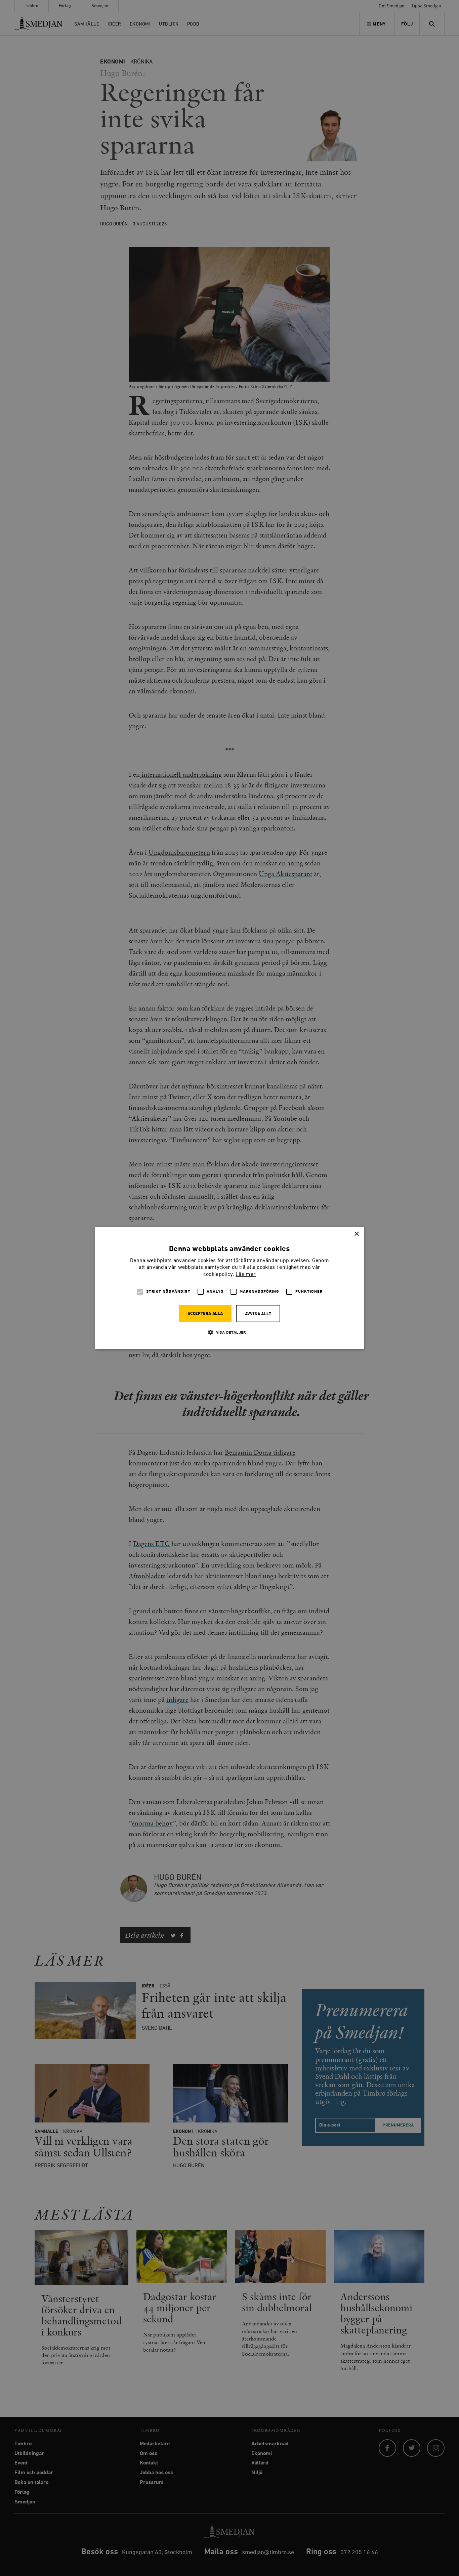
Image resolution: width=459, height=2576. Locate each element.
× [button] (356, 1234)
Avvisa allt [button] (258, 1314)
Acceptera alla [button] (205, 1314)
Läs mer (246, 1275)
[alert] (229, 1288)
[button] (229, 1332)
